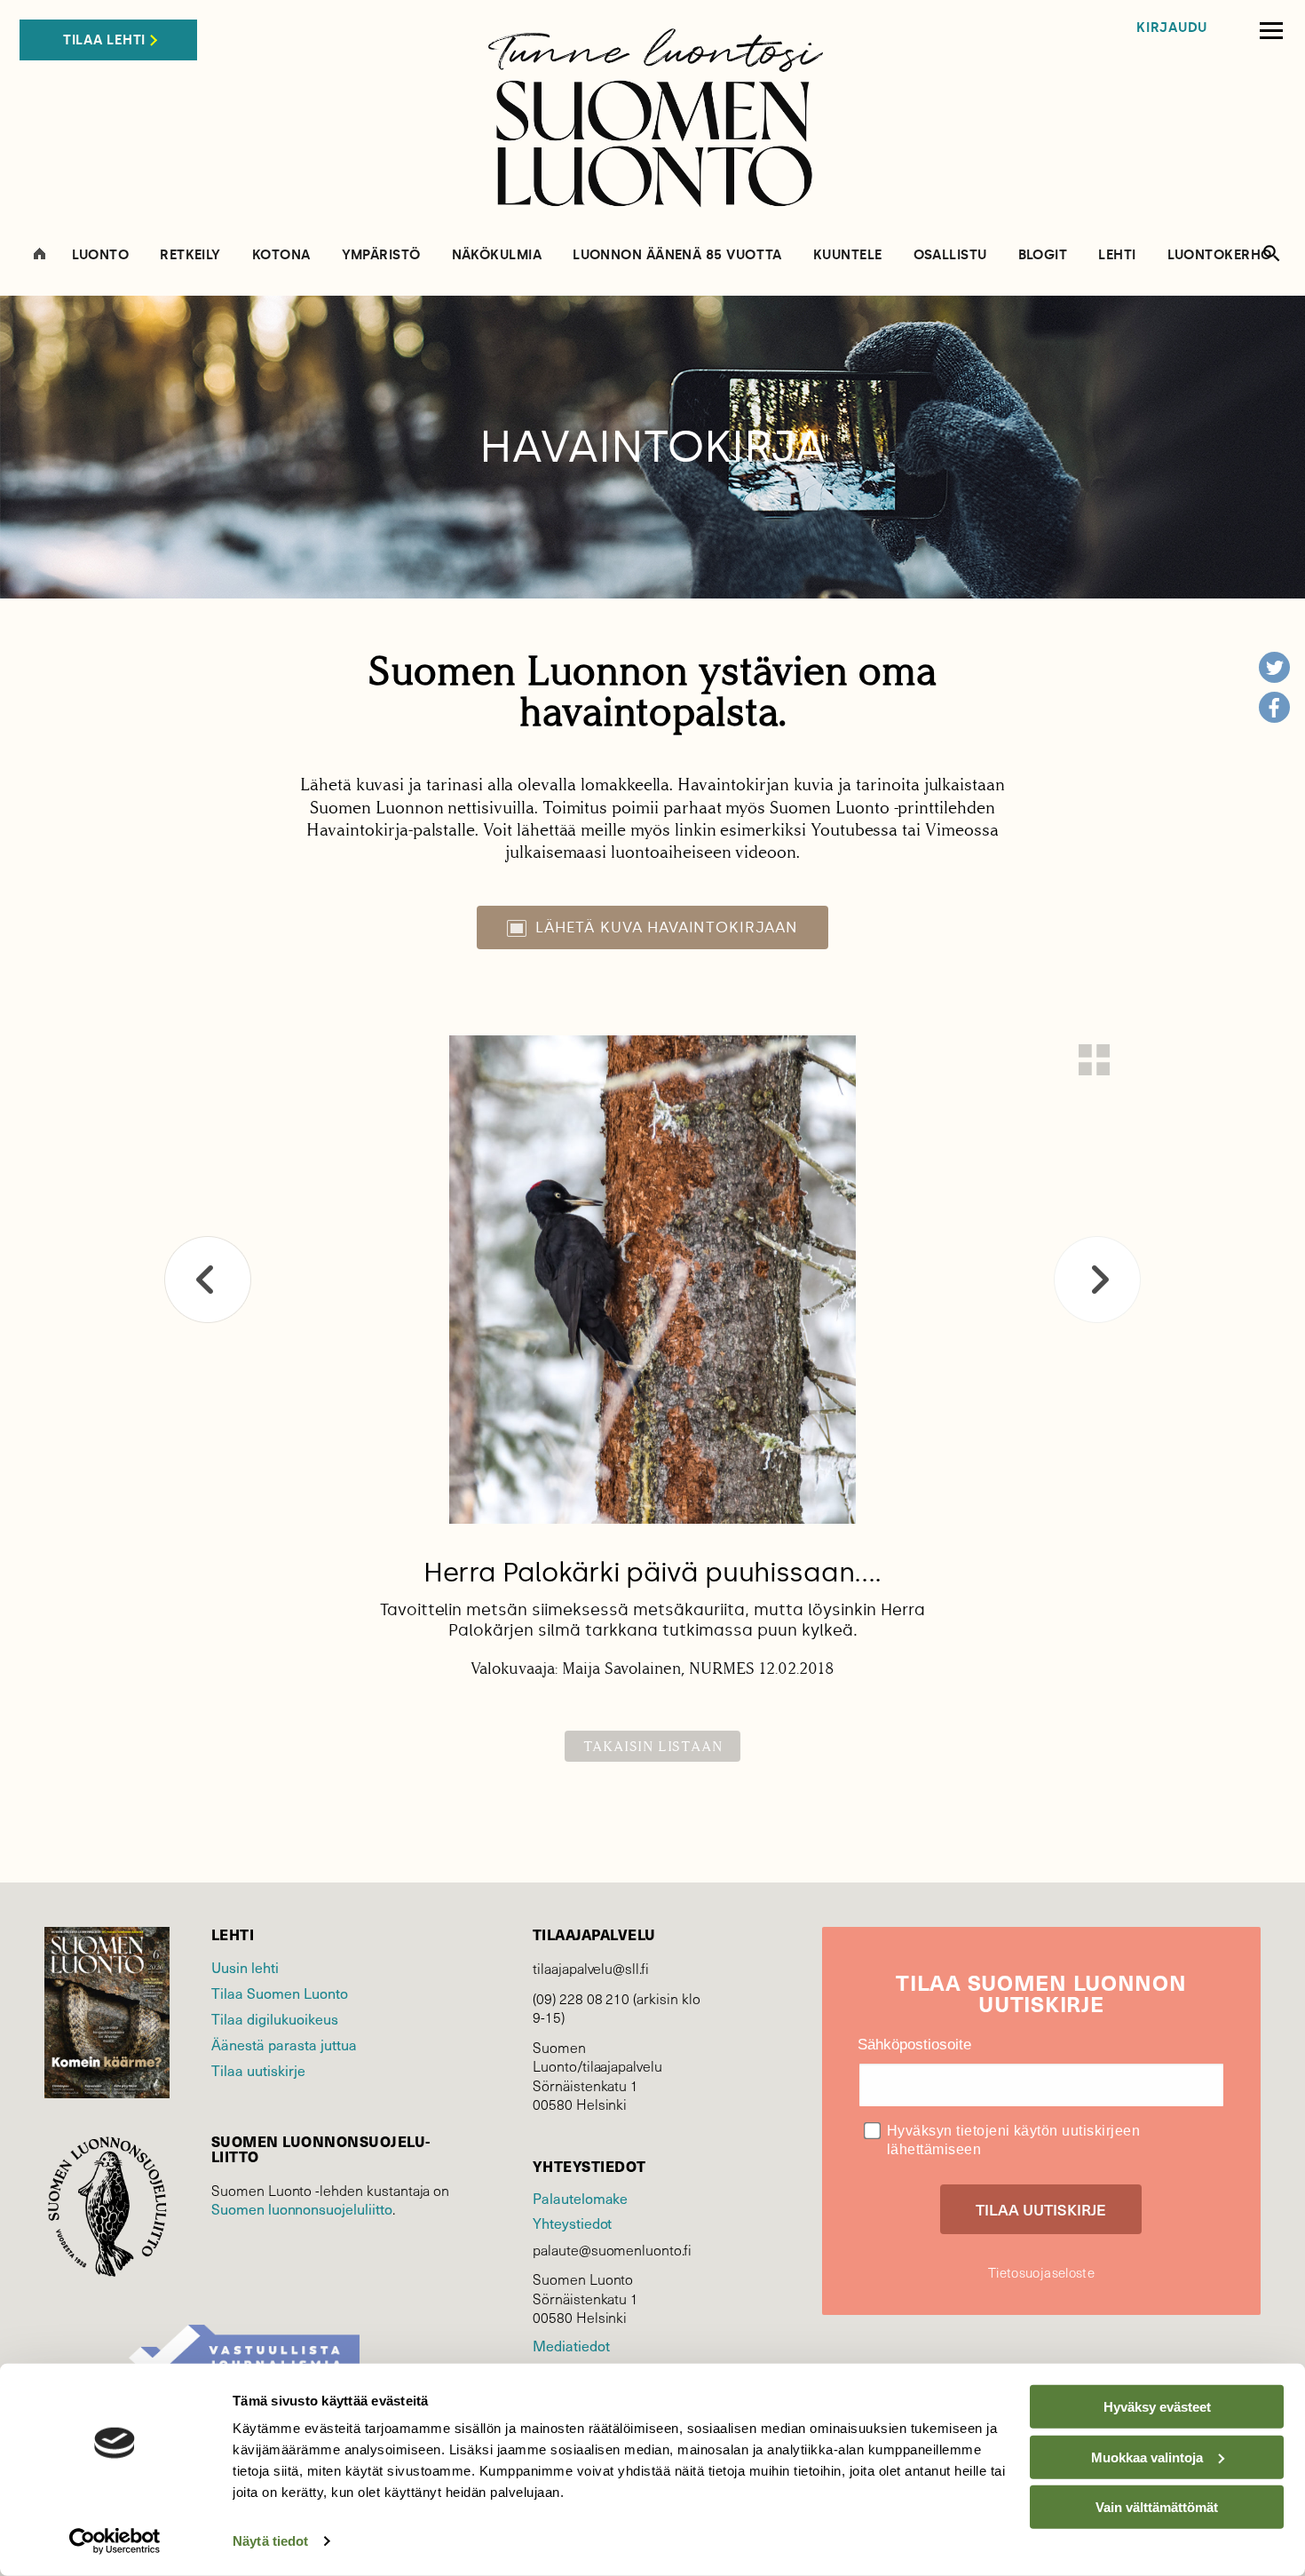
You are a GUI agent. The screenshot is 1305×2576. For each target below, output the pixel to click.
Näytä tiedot (270, 2541)
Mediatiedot (571, 2345)
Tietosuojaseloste (1041, 2272)
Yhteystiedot (572, 2223)
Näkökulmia (497, 255)
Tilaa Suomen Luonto (280, 1993)
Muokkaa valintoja (1147, 2457)
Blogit (1043, 255)
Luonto (101, 255)
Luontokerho (1220, 255)
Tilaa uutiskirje (258, 2070)
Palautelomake (580, 2198)
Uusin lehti (245, 1967)
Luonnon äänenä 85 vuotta (677, 255)
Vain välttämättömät (1157, 2507)
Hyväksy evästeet (1157, 2407)
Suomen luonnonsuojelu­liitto (302, 2208)
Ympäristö (381, 255)
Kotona (281, 255)
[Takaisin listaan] (1094, 1060)
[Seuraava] (1097, 1280)
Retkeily (190, 255)
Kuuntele (848, 255)
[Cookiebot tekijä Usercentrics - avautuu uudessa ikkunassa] (115, 2541)
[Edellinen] (208, 1280)
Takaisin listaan (653, 1746)
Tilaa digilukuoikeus (275, 2018)
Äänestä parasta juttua (284, 2044)
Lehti (1117, 255)
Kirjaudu (1172, 28)
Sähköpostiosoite (914, 2045)
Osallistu (950, 255)
